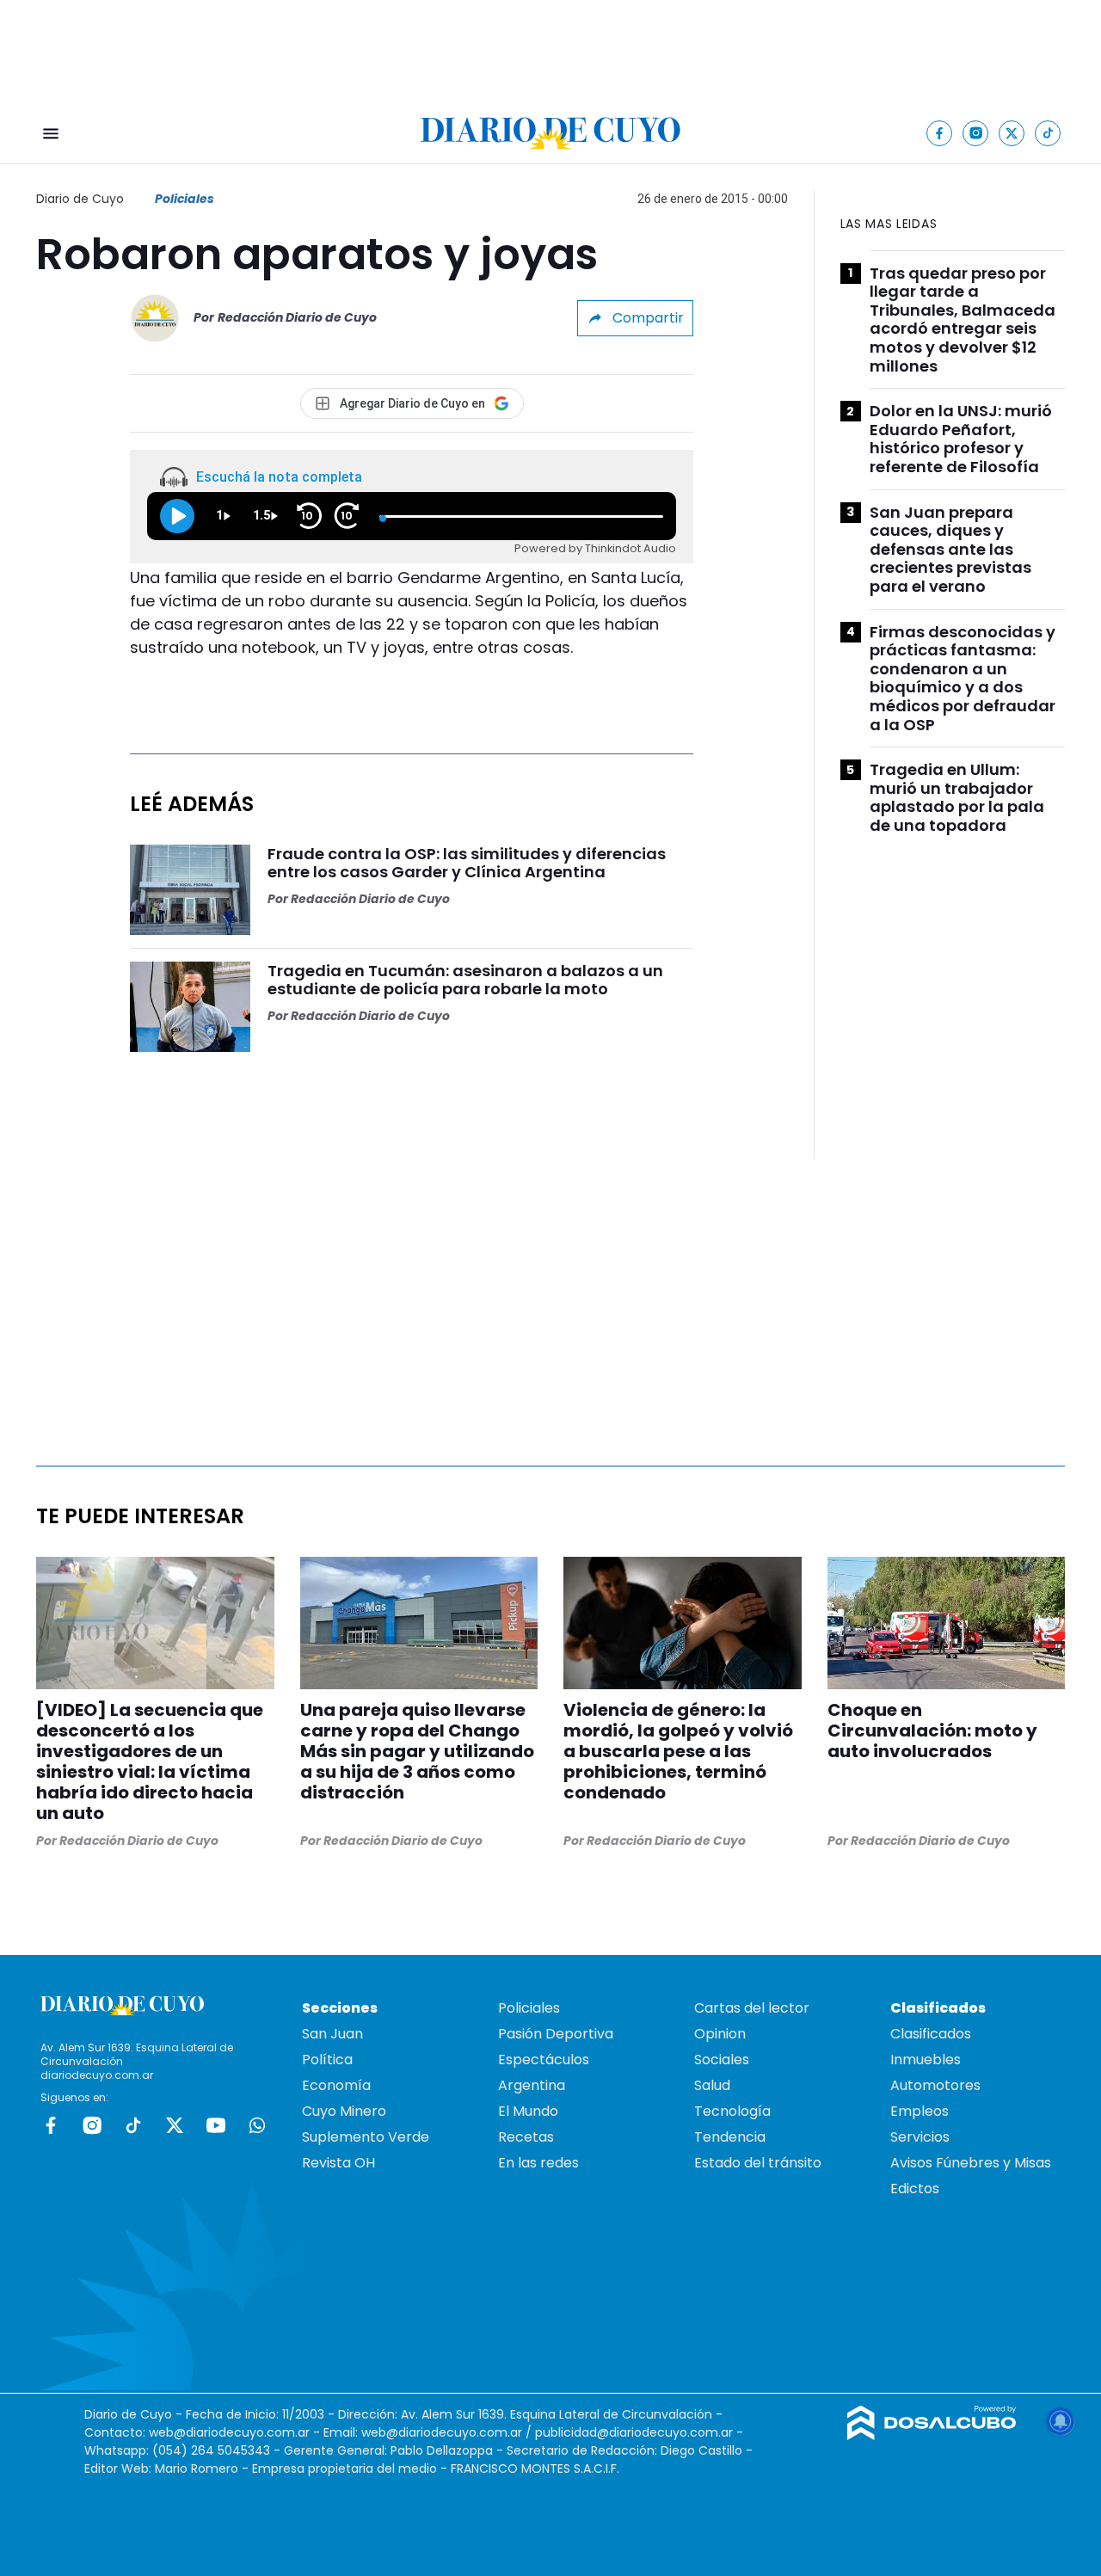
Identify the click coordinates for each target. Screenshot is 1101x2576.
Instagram (92, 2125)
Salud (712, 2085)
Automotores (935, 2085)
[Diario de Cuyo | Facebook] (940, 133)
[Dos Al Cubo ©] (932, 2435)
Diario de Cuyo (80, 199)
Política (327, 2060)
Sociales (722, 2060)
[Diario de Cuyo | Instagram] (976, 133)
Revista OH (338, 2163)
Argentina (532, 2085)
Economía (336, 2085)
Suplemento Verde (366, 2137)
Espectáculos (544, 2060)
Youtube (216, 2125)
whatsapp (257, 2125)
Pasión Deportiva (556, 2034)
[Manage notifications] (1061, 2421)
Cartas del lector (752, 2008)
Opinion (720, 2034)
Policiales (185, 199)
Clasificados (931, 2034)
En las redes (538, 2163)
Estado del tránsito (758, 2163)
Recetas (526, 2137)
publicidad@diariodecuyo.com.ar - (639, 2432)
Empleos (920, 2111)
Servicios (920, 2137)
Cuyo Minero (344, 2111)
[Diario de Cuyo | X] (1012, 133)
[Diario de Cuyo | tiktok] (1048, 133)
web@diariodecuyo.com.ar (229, 2432)
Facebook (51, 2125)
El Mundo (528, 2111)
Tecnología (732, 2111)
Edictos (915, 2189)
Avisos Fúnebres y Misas (971, 2163)
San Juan (332, 2034)
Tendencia (730, 2137)
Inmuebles (926, 2060)
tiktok (133, 2125)
